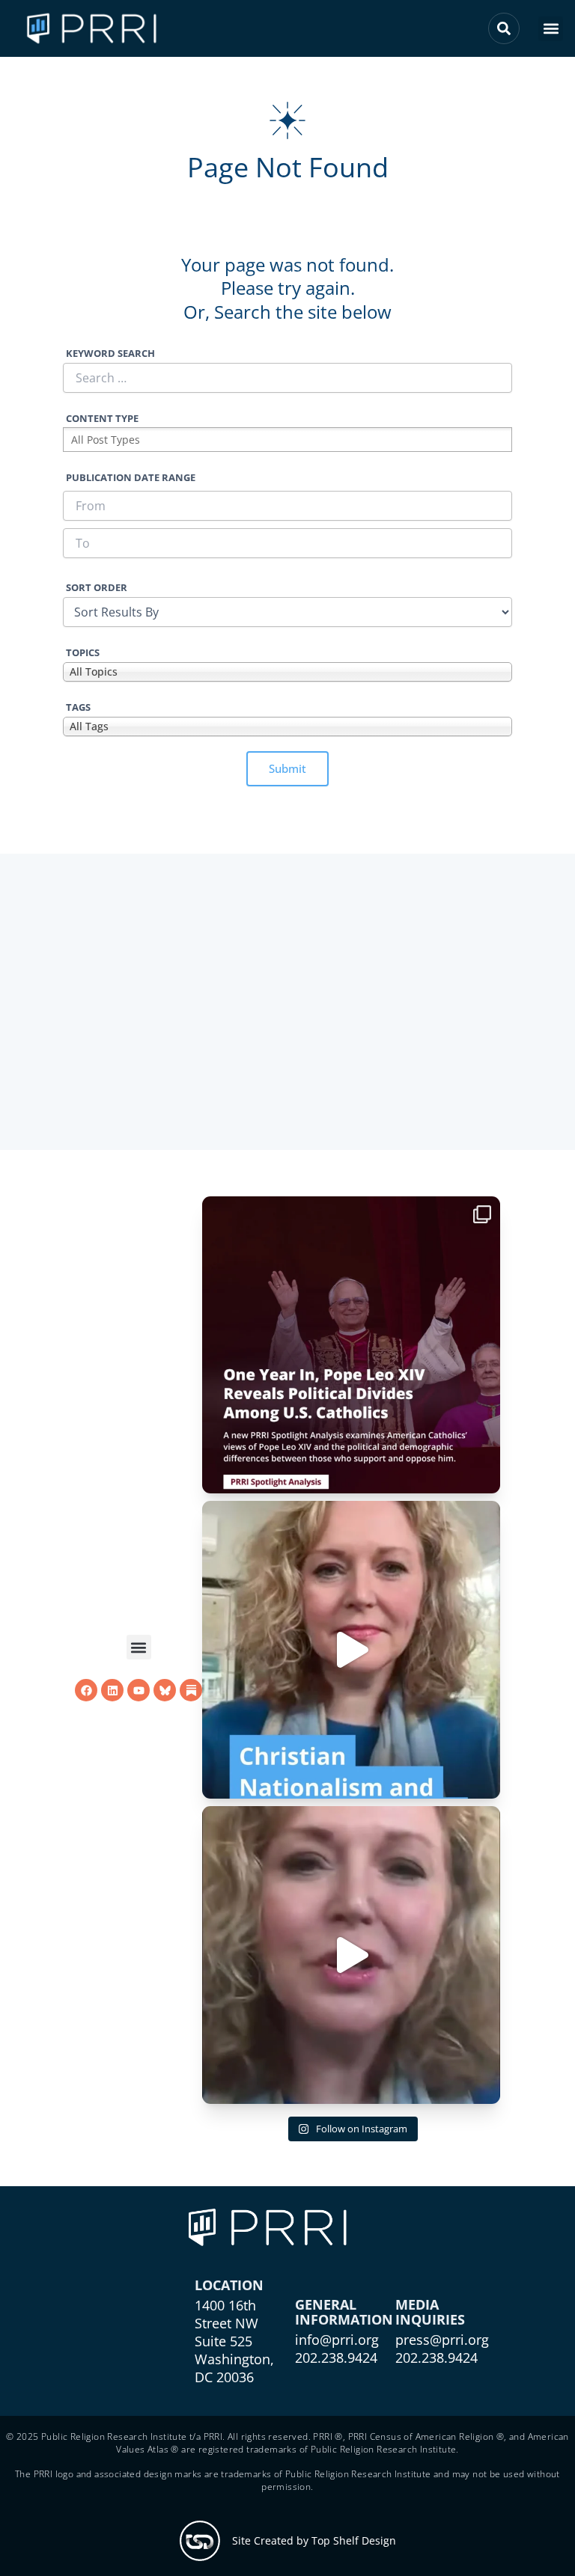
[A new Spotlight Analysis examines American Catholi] (351, 1345)
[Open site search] (504, 28)
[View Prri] (165, 1690)
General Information (344, 2312)
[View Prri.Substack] (191, 1690)
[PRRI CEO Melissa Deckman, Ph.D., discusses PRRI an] (351, 1650)
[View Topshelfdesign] (200, 2541)
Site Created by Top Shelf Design (314, 2540)
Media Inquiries (430, 2312)
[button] (551, 29)
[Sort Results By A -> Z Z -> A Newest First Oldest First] (287, 612)
